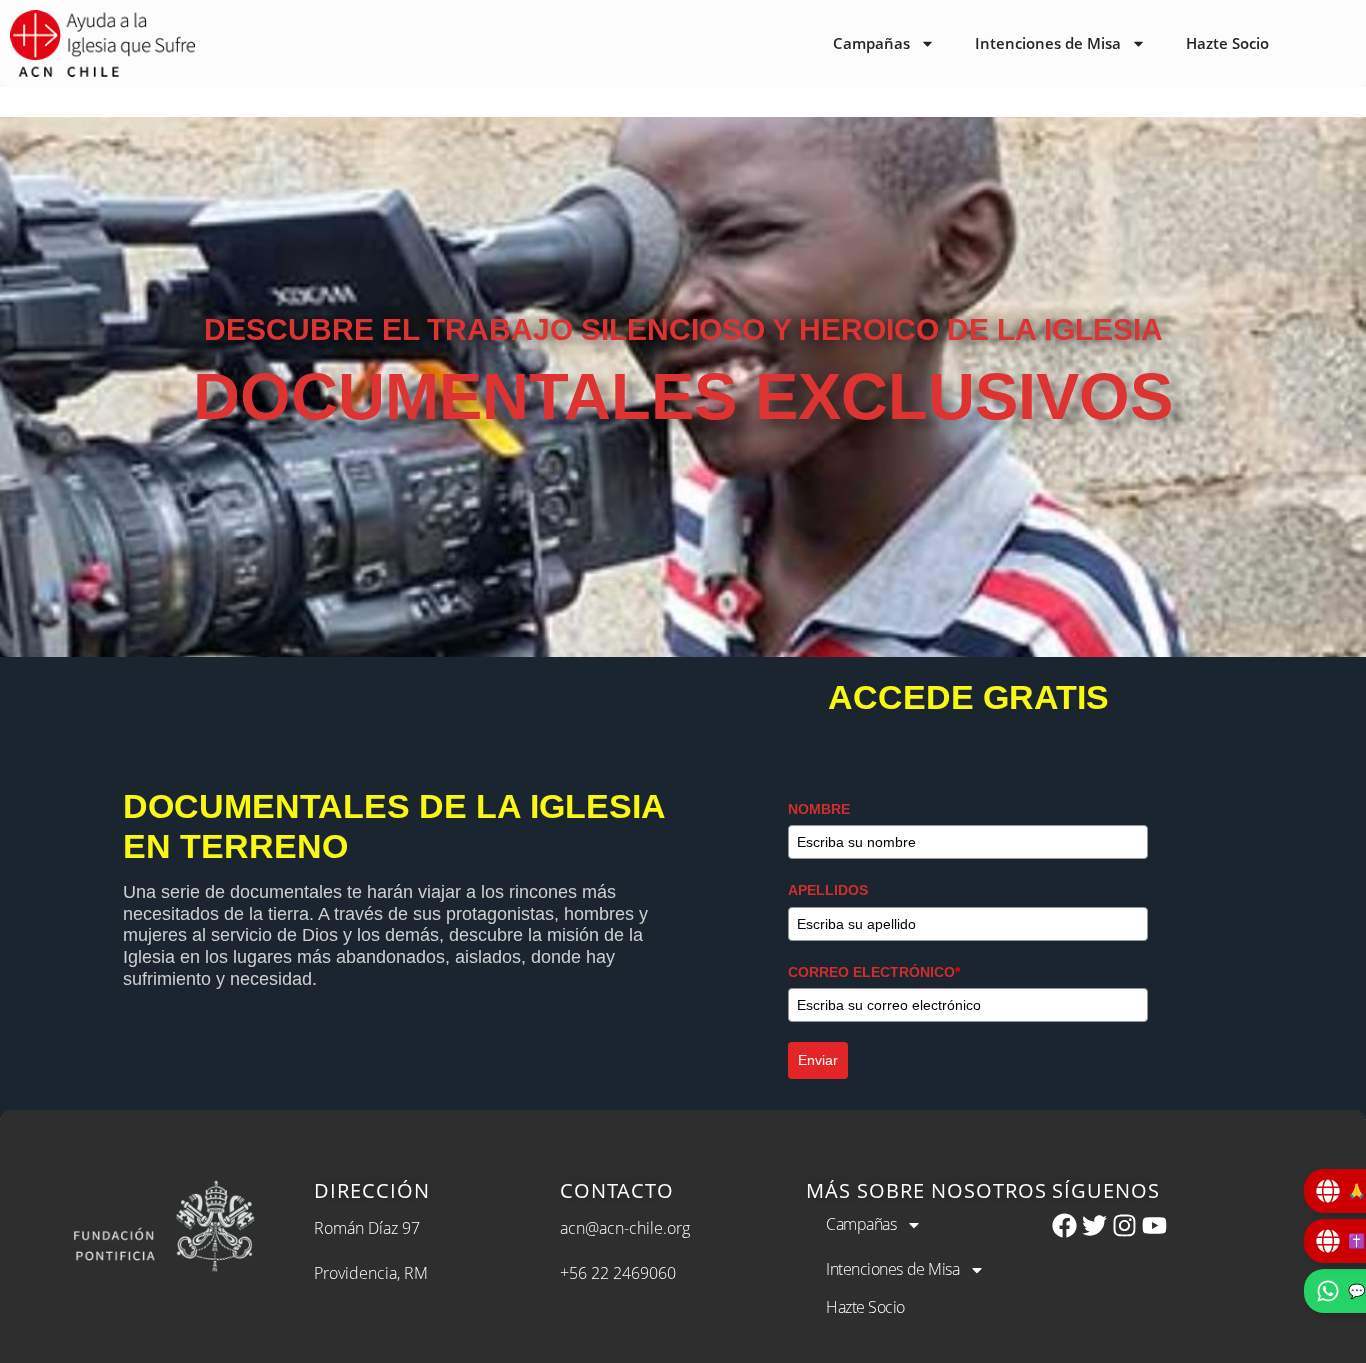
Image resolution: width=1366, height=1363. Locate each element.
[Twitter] (1094, 1225)
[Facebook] (1064, 1225)
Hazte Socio (1227, 43)
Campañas (871, 43)
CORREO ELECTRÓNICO (874, 972)
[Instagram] (1124, 1225)
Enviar (818, 1060)
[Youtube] (1154, 1225)
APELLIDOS (828, 890)
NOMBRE (819, 809)
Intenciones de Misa (1048, 43)
